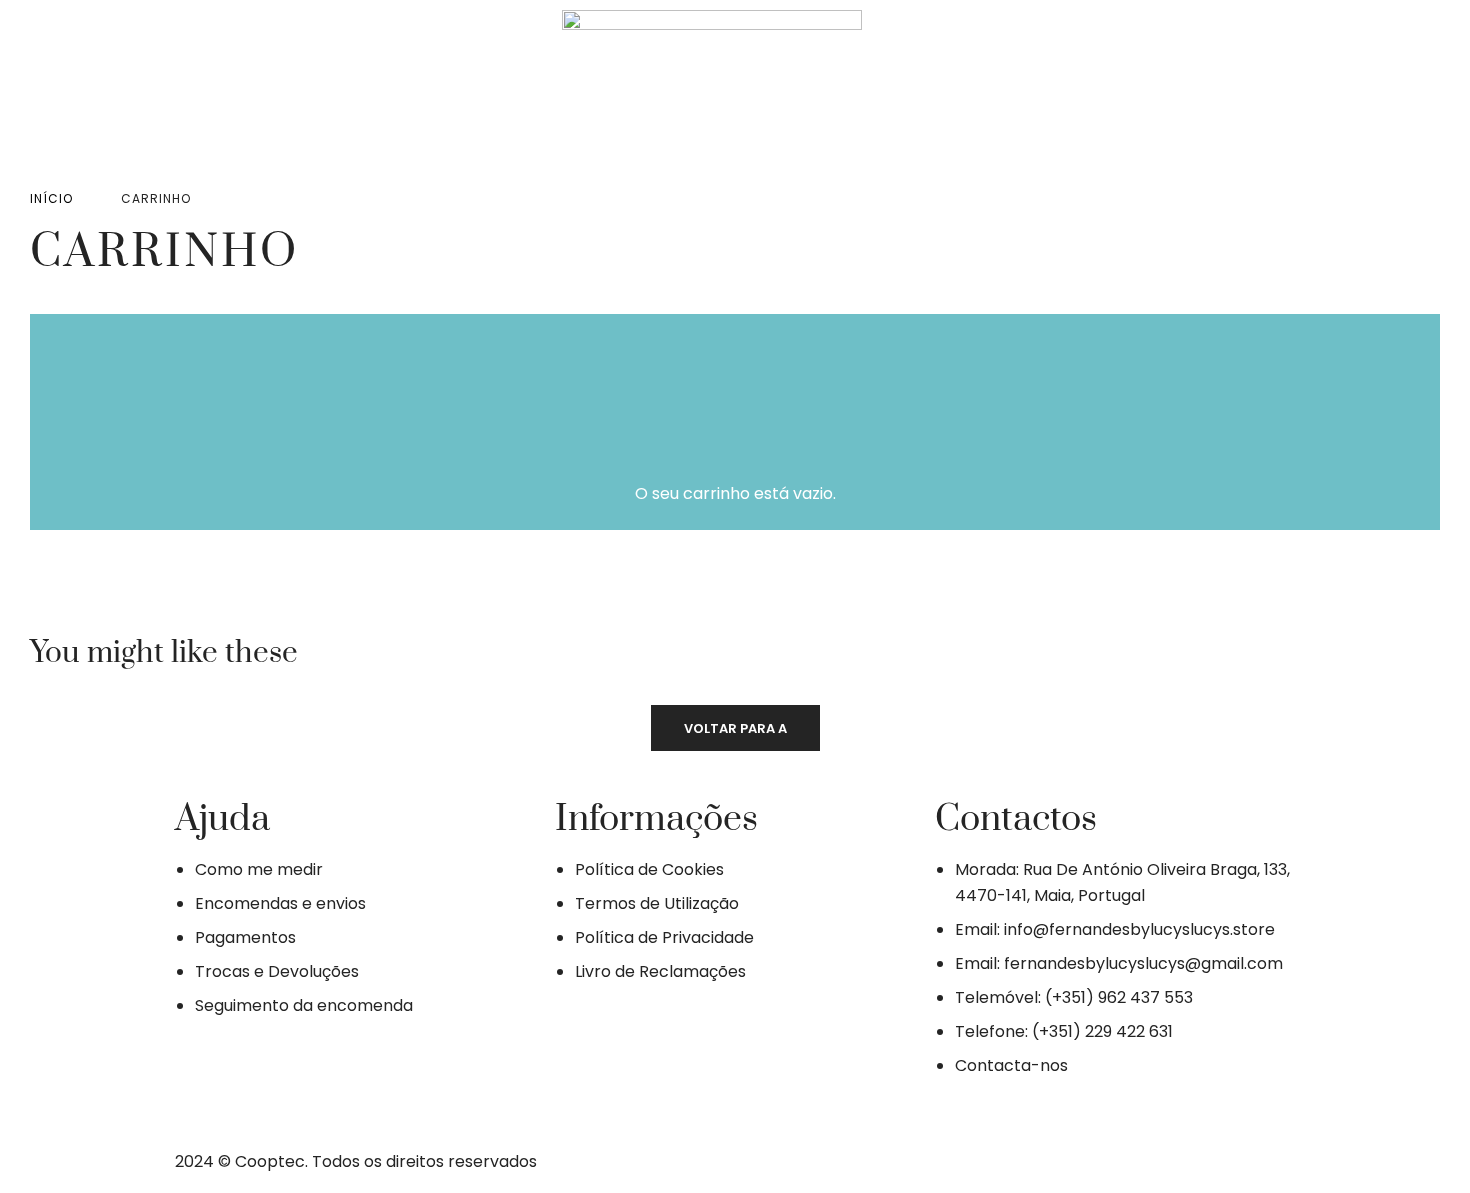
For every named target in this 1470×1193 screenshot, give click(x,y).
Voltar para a (735, 728)
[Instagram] (336, 82)
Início (51, 198)
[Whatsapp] (395, 82)
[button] (1055, 85)
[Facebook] (277, 82)
